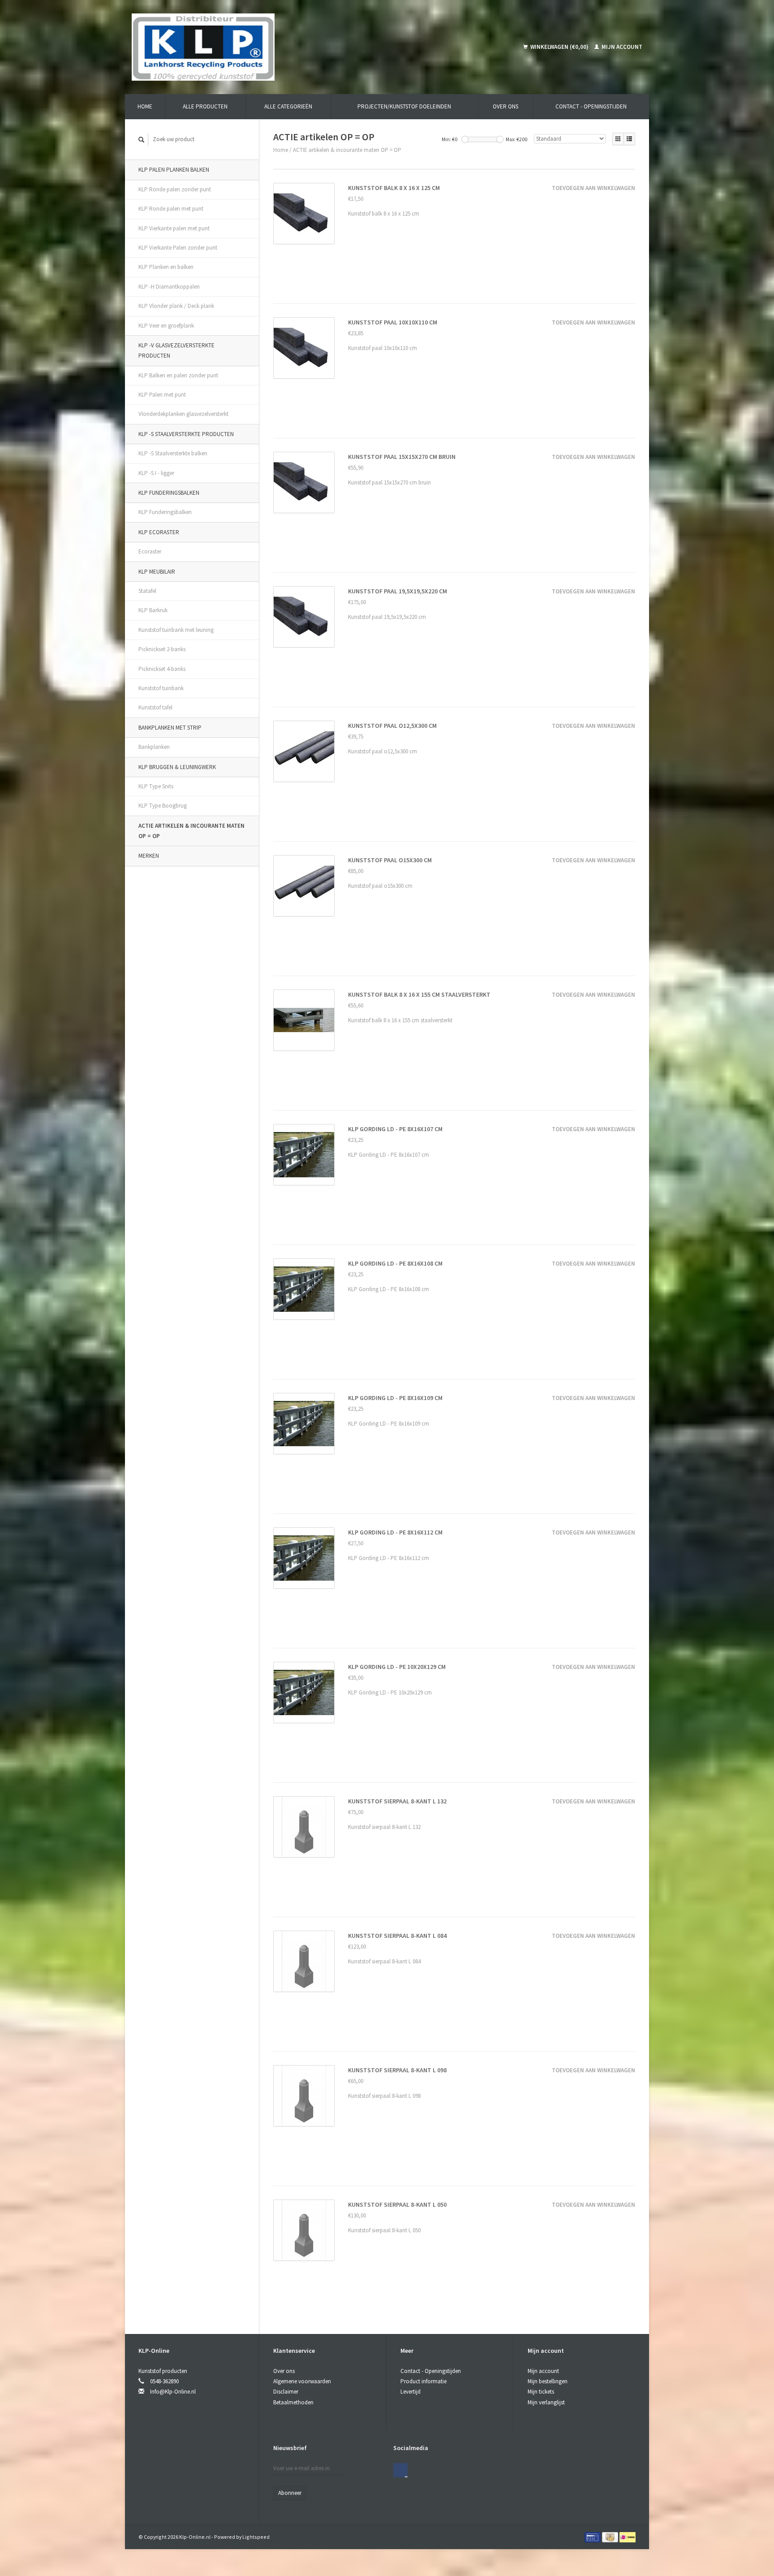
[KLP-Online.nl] (271, 47)
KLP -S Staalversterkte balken (173, 453)
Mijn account (621, 47)
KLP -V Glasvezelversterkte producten (176, 350)
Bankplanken (154, 747)
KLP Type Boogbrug (163, 806)
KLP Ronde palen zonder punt (175, 189)
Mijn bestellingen (548, 2381)
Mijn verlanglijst (546, 2402)
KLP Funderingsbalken (169, 493)
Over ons (505, 106)
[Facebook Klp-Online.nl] (400, 2470)
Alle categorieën (288, 106)
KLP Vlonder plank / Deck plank (176, 306)
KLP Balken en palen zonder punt (178, 375)
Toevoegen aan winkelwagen (593, 188)
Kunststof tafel (155, 707)
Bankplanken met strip (170, 728)
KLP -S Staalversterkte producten (186, 434)
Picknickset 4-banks (162, 669)
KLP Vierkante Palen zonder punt (178, 248)
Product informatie (424, 2381)
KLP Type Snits (156, 786)
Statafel (147, 591)
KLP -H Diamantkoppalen (169, 287)
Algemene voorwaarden (302, 2381)
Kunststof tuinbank (161, 688)
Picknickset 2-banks (162, 649)
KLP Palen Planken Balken (174, 170)
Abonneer (290, 2493)
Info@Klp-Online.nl (173, 2392)
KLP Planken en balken (166, 267)
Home (145, 106)
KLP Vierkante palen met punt (174, 228)
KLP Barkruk (153, 610)
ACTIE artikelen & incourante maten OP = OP (191, 831)
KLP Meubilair (157, 572)
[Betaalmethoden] (593, 2537)
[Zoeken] (142, 140)
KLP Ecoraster (159, 532)
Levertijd (411, 2392)
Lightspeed (256, 2537)
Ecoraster (150, 551)
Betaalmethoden (293, 2402)
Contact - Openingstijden (591, 106)
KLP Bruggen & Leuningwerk (177, 767)
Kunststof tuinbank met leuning (176, 630)
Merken (149, 856)
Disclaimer (286, 2392)
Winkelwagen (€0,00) (559, 47)
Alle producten (205, 106)
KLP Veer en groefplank (166, 326)
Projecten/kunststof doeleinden (404, 106)
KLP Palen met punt (162, 395)
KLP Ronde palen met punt (171, 209)
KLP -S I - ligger (156, 473)
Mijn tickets (541, 2392)
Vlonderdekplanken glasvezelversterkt (183, 414)
